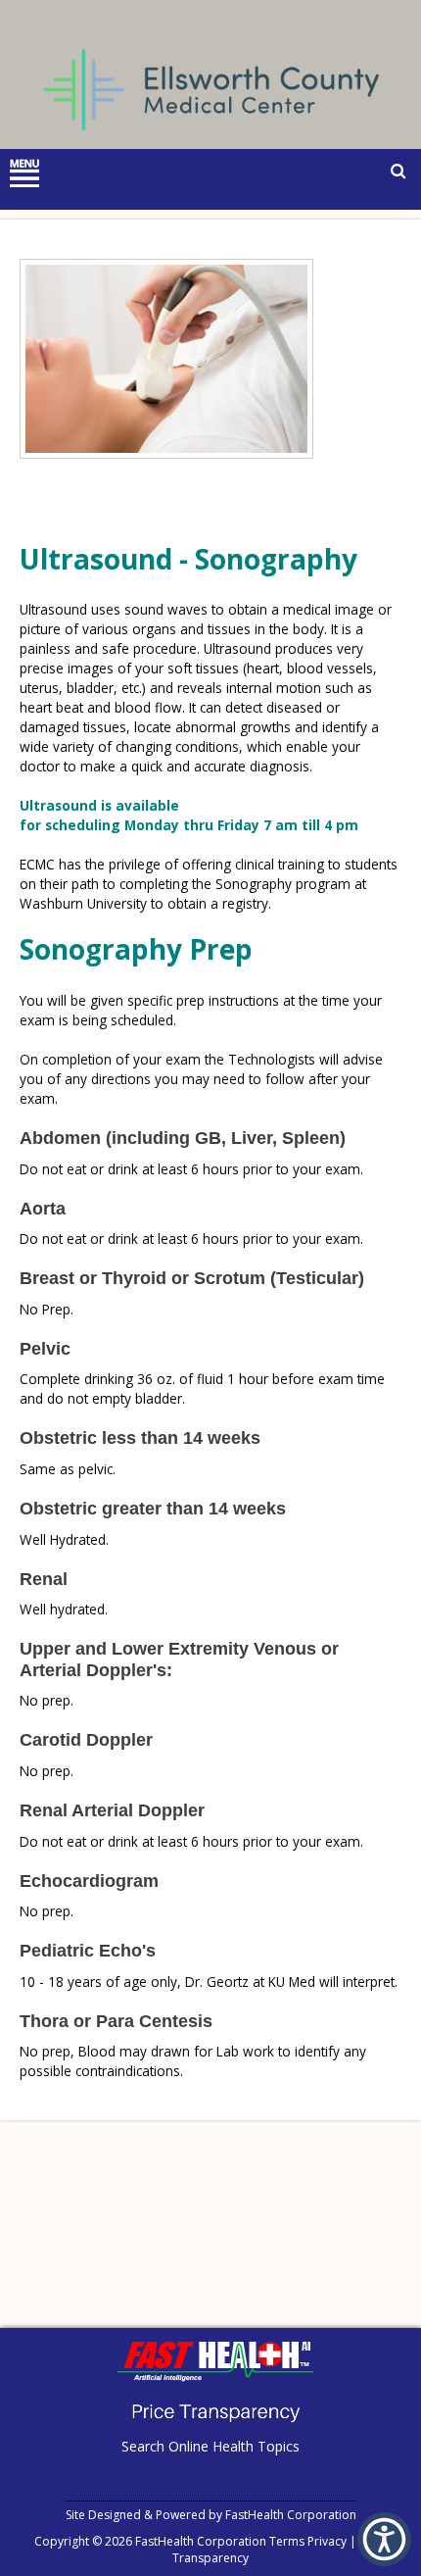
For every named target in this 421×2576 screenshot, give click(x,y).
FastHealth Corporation (291, 2515)
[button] (384, 2539)
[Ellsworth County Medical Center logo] (211, 146)
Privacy (327, 2541)
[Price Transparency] (215, 2428)
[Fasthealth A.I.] (215, 2377)
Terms (287, 2541)
